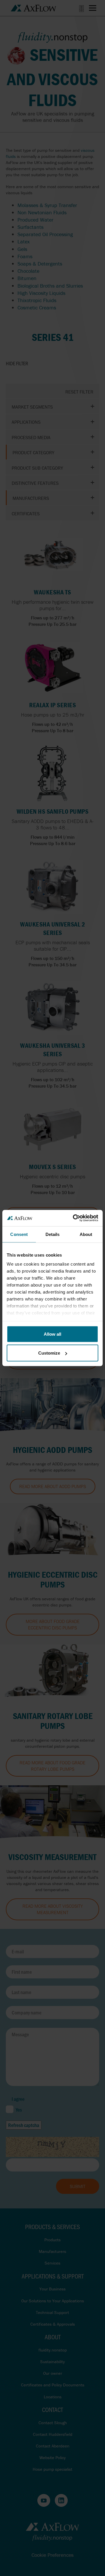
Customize (49, 1353)
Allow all (52, 1334)
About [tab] (86, 1234)
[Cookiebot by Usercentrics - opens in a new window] (74, 1218)
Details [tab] (53, 1234)
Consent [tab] (19, 1234)
